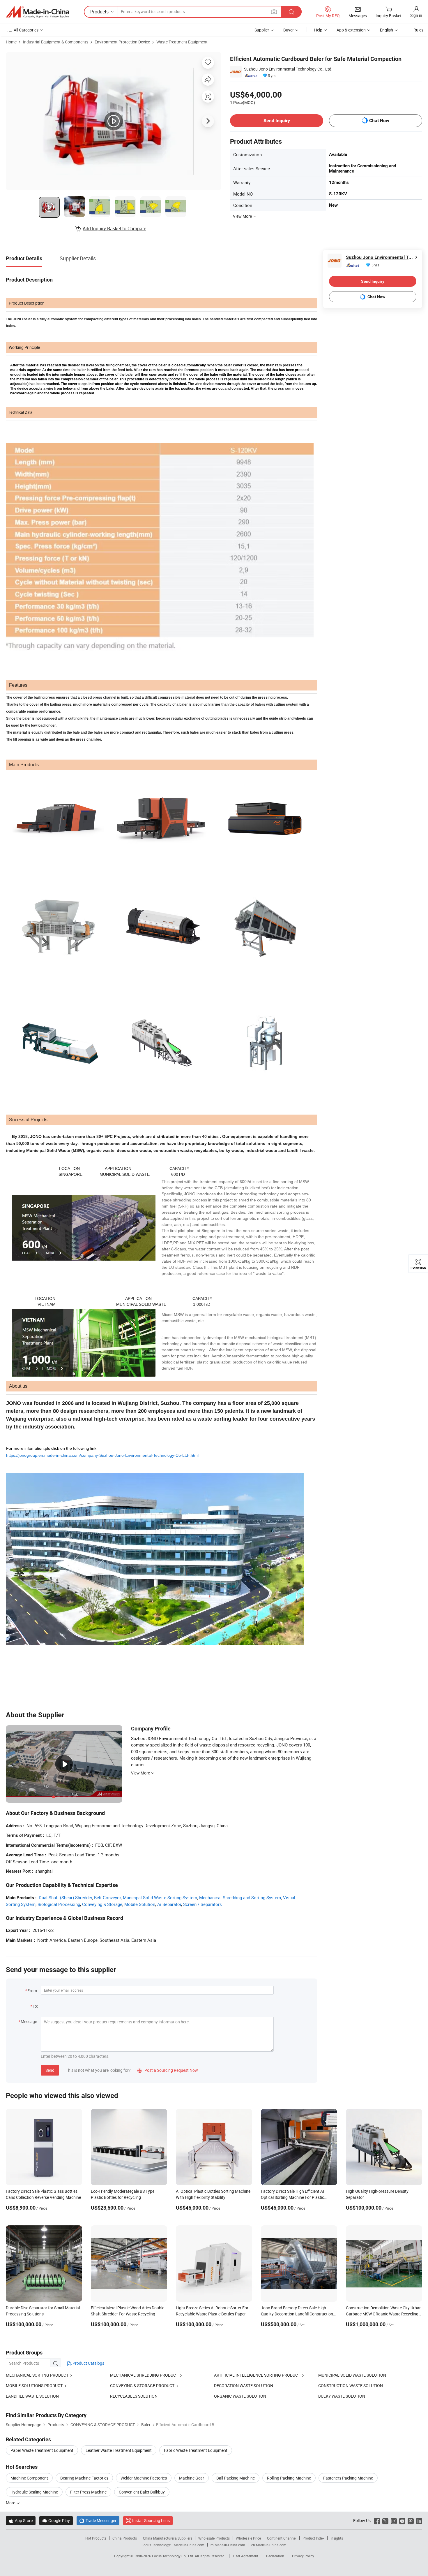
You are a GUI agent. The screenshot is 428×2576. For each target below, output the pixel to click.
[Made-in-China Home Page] (38, 12)
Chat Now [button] (379, 121)
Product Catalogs (88, 2363)
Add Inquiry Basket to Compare (114, 229)
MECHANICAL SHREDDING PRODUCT (144, 2375)
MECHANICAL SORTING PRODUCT (37, 2375)
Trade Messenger (98, 2520)
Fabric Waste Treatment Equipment (196, 2450)
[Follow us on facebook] (377, 2520)
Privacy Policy (303, 2556)
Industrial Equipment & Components (56, 42)
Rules (418, 30)
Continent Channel (282, 2538)
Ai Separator (169, 1904)
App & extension (351, 30)
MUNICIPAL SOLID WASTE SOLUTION (352, 2375)
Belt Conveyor (107, 1897)
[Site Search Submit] (291, 12)
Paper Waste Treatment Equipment (42, 2450)
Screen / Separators (202, 1904)
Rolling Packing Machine (289, 2478)
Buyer (289, 30)
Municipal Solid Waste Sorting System (160, 1897)
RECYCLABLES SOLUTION (134, 2396)
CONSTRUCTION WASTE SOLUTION (351, 2386)
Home (11, 42)
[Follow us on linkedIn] (419, 2520)
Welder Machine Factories (144, 2478)
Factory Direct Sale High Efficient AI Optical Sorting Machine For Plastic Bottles (292, 2197)
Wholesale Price (248, 2538)
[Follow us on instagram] (394, 2520)
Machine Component (29, 2478)
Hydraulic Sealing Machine (34, 2492)
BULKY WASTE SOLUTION (342, 2396)
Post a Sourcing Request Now (168, 2070)
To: (35, 2006)
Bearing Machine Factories (84, 2478)
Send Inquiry (277, 121)
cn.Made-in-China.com (269, 2545)
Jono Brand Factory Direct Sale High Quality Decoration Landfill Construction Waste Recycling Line (297, 2314)
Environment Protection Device (122, 42)
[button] (274, 12)
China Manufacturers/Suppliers (168, 2538)
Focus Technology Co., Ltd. (173, 2556)
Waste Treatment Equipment (182, 42)
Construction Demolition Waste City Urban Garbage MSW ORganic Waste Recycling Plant (384, 2314)
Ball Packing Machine (236, 2478)
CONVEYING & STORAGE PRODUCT (142, 2386)
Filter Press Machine (88, 2492)
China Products (125, 2538)
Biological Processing (59, 1904)
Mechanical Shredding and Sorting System (240, 1897)
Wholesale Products (214, 2538)
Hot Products (96, 2538)
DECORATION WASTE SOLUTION (244, 2386)
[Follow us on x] (385, 2520)
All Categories (26, 30)
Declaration (275, 2556)
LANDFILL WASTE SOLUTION (32, 2396)
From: (33, 1991)
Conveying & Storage (102, 1904)
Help (318, 30)
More (11, 2503)
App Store (21, 2520)
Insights (337, 2538)
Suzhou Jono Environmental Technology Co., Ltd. (288, 69)
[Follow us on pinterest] (411, 2520)
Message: (29, 2021)
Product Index (313, 2538)
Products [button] (99, 12)
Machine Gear (192, 2478)
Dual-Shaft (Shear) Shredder (65, 1897)
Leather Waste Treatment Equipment (119, 2450)
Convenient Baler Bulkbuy (142, 2492)
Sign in (416, 15)
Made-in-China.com (189, 2545)
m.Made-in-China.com (228, 2545)
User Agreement (246, 2556)
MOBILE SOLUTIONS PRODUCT (34, 2386)
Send (50, 2070)
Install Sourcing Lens (151, 2520)
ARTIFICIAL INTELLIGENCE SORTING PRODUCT (257, 2375)
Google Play (56, 2520)
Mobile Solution (140, 1904)
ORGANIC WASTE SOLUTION (240, 2396)
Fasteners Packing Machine (348, 2478)
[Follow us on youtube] (402, 2520)
